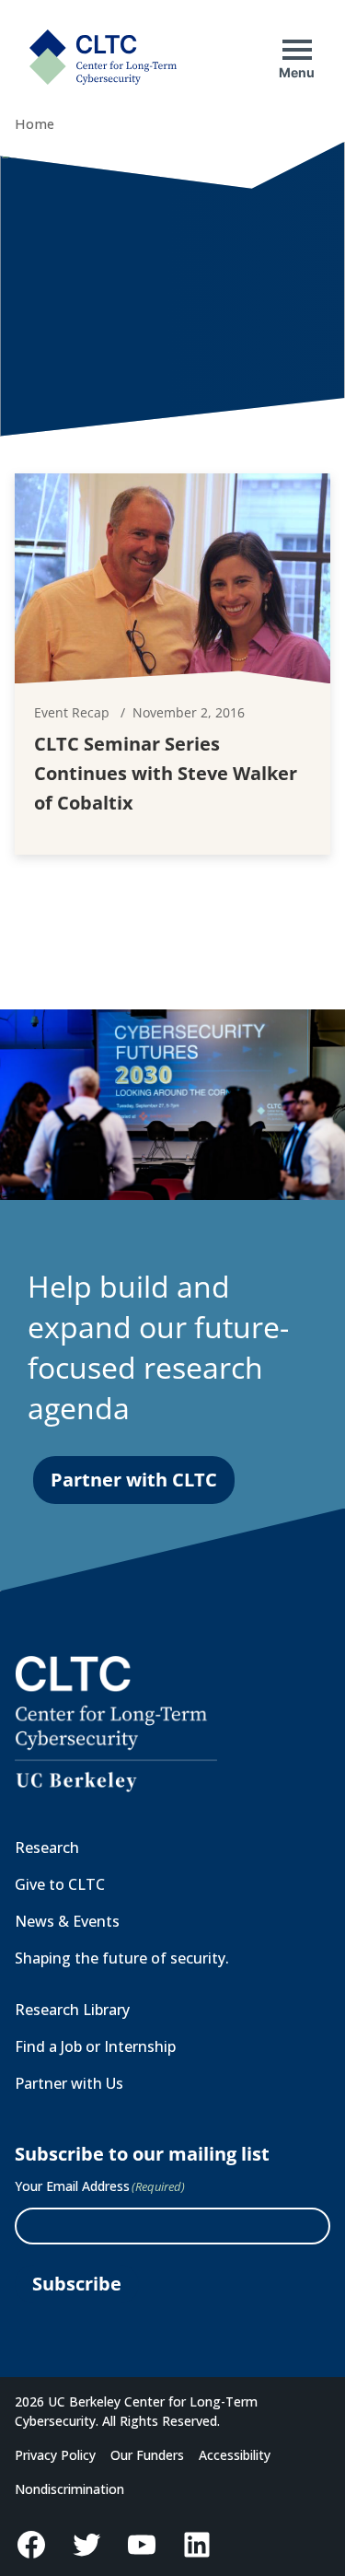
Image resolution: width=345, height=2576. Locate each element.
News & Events (67, 1921)
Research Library (72, 2010)
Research (47, 1847)
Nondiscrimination (69, 2489)
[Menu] (297, 50)
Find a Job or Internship (95, 2046)
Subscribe (77, 2284)
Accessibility (235, 2455)
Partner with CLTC (134, 1480)
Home (34, 124)
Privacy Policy (55, 2455)
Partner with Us (69, 2083)
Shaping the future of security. (122, 1958)
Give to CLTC (60, 1884)
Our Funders (147, 2455)
